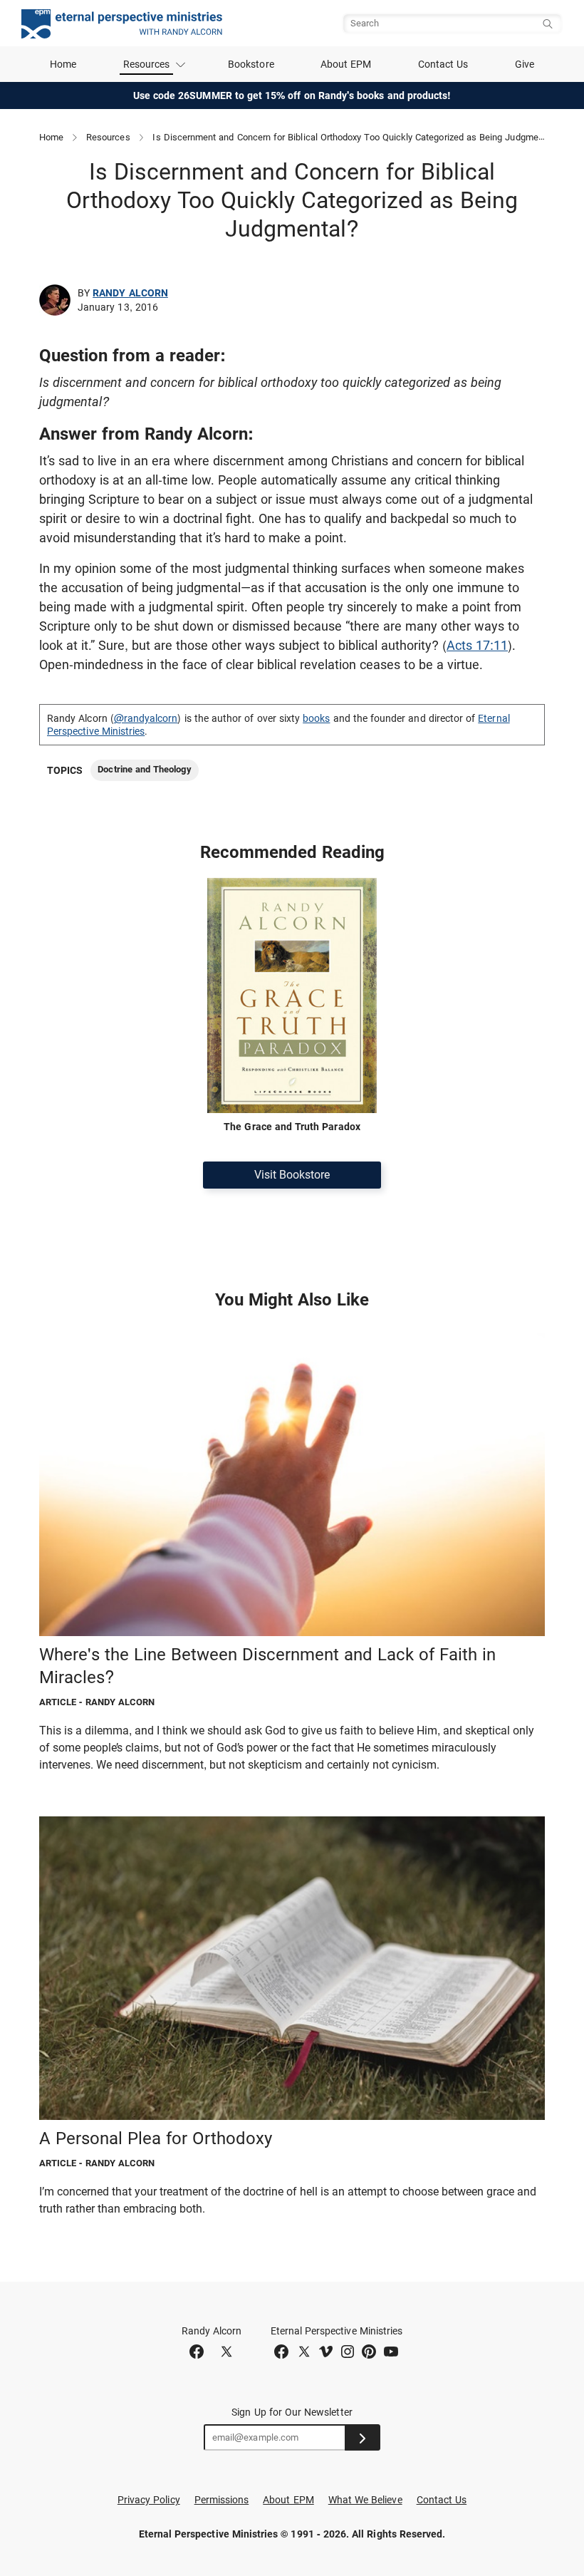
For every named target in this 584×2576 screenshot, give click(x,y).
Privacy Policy (149, 2500)
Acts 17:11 (477, 645)
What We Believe (365, 2500)
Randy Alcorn (130, 293)
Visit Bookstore (292, 1175)
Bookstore (251, 64)
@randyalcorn (146, 718)
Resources (108, 137)
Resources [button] (147, 64)
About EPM (346, 64)
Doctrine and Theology (144, 769)
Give (525, 64)
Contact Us (443, 64)
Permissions (222, 2500)
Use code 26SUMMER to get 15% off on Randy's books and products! (292, 95)
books (316, 718)
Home (63, 64)
